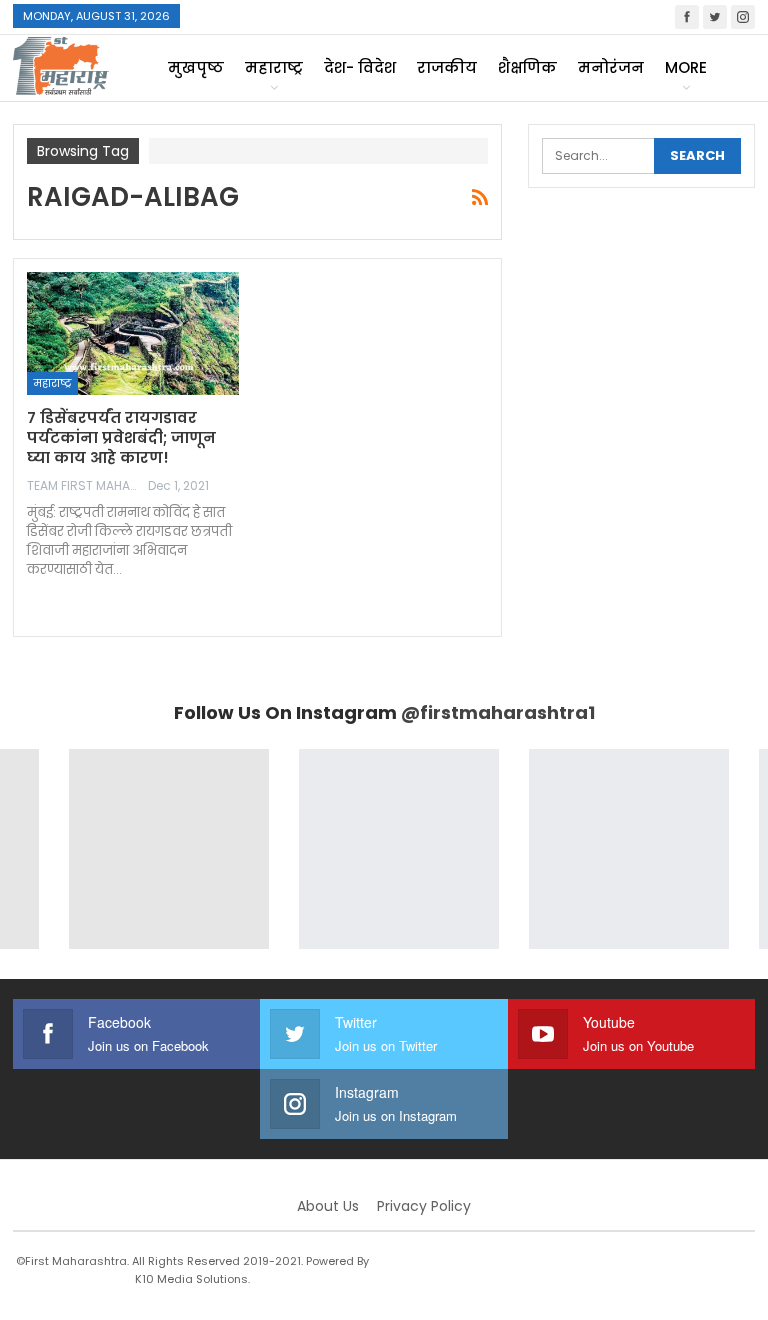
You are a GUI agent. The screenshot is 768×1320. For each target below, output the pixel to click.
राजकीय (447, 67)
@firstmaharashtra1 (498, 712)
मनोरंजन (611, 67)
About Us (328, 1206)
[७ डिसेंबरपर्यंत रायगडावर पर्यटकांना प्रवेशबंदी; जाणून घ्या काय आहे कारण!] (133, 333)
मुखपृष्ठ (196, 67)
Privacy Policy (424, 1206)
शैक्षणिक (527, 67)
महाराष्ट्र (274, 67)
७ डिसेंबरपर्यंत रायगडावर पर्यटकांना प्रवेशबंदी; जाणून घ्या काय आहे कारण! (121, 437)
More (686, 67)
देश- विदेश (360, 67)
